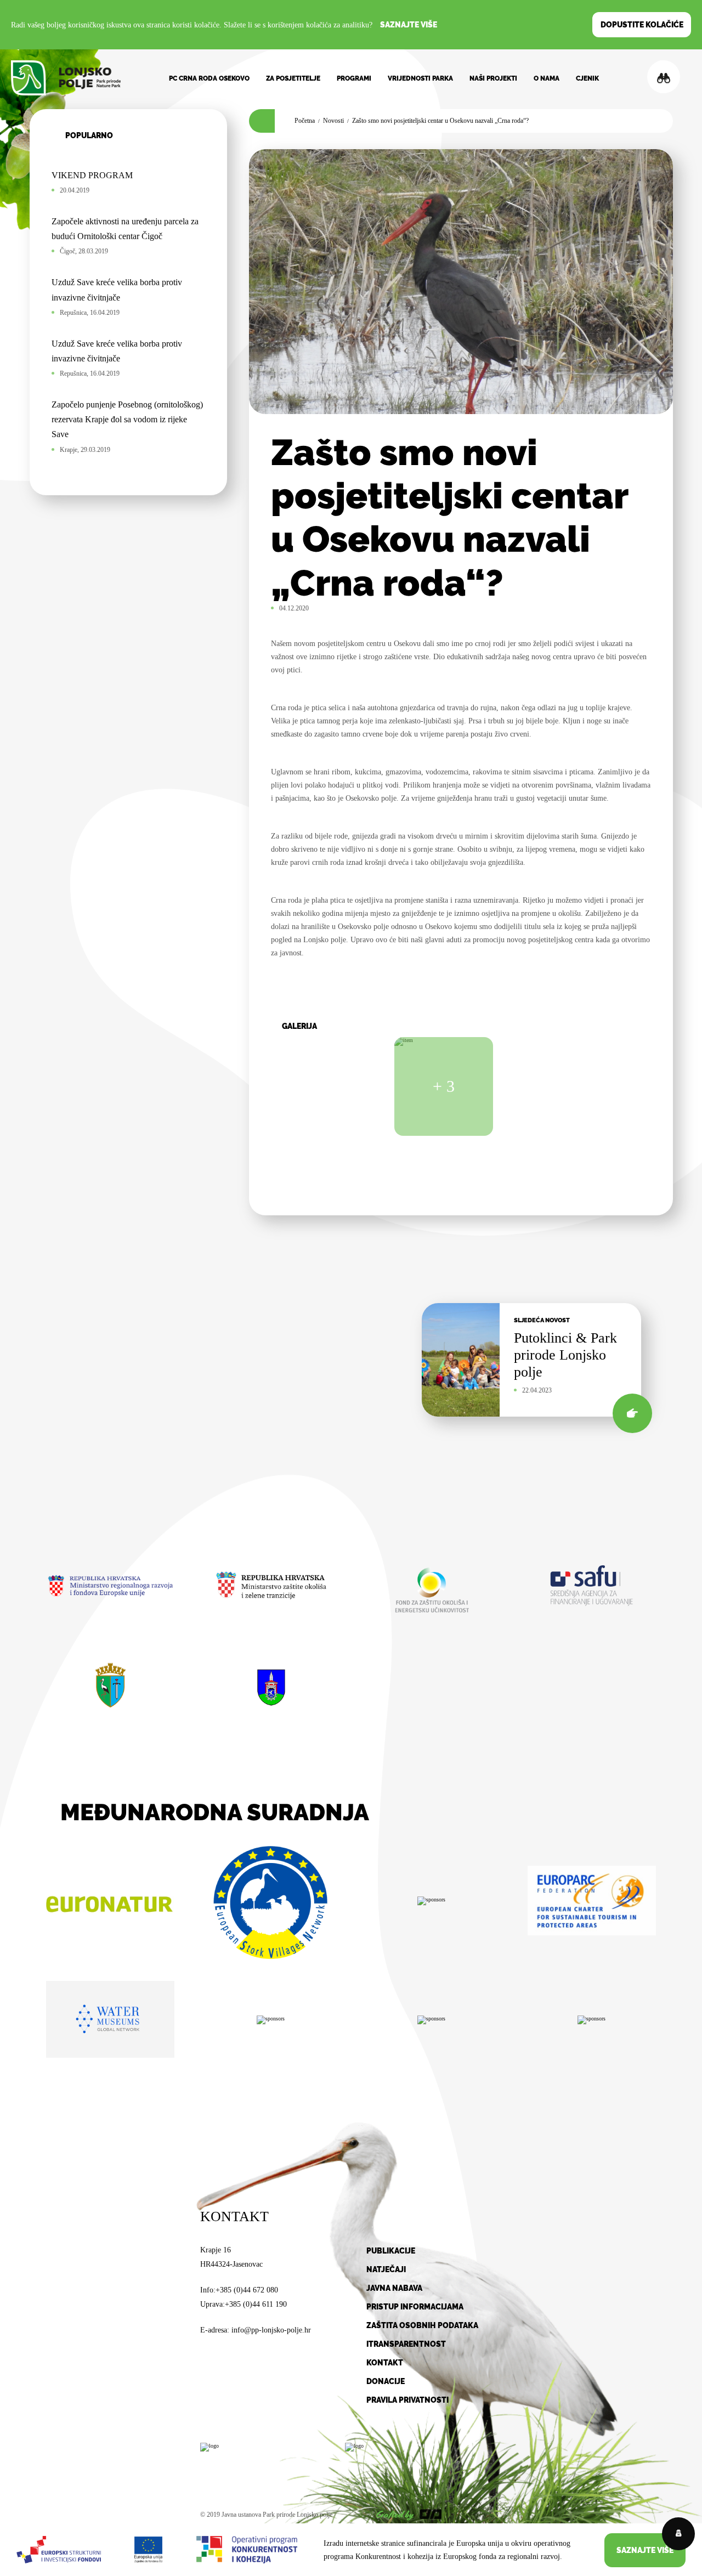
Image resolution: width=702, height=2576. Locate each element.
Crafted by (395, 2515)
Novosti (333, 121)
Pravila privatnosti (407, 2400)
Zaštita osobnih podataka (422, 2325)
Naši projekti (493, 78)
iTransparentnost (406, 2344)
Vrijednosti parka (420, 78)
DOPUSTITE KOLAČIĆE (642, 25)
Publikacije (391, 2251)
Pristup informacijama (415, 2307)
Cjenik (587, 78)
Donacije (386, 2381)
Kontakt (385, 2363)
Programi (354, 78)
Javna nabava (394, 2288)
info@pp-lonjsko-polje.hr (271, 2330)
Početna (305, 121)
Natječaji (386, 2269)
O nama (547, 78)
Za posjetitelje (293, 78)
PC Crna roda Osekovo (209, 78)
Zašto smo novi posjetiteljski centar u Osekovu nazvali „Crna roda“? (440, 121)
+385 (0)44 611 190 (256, 2304)
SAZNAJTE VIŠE (645, 2550)
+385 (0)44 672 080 (247, 2290)
